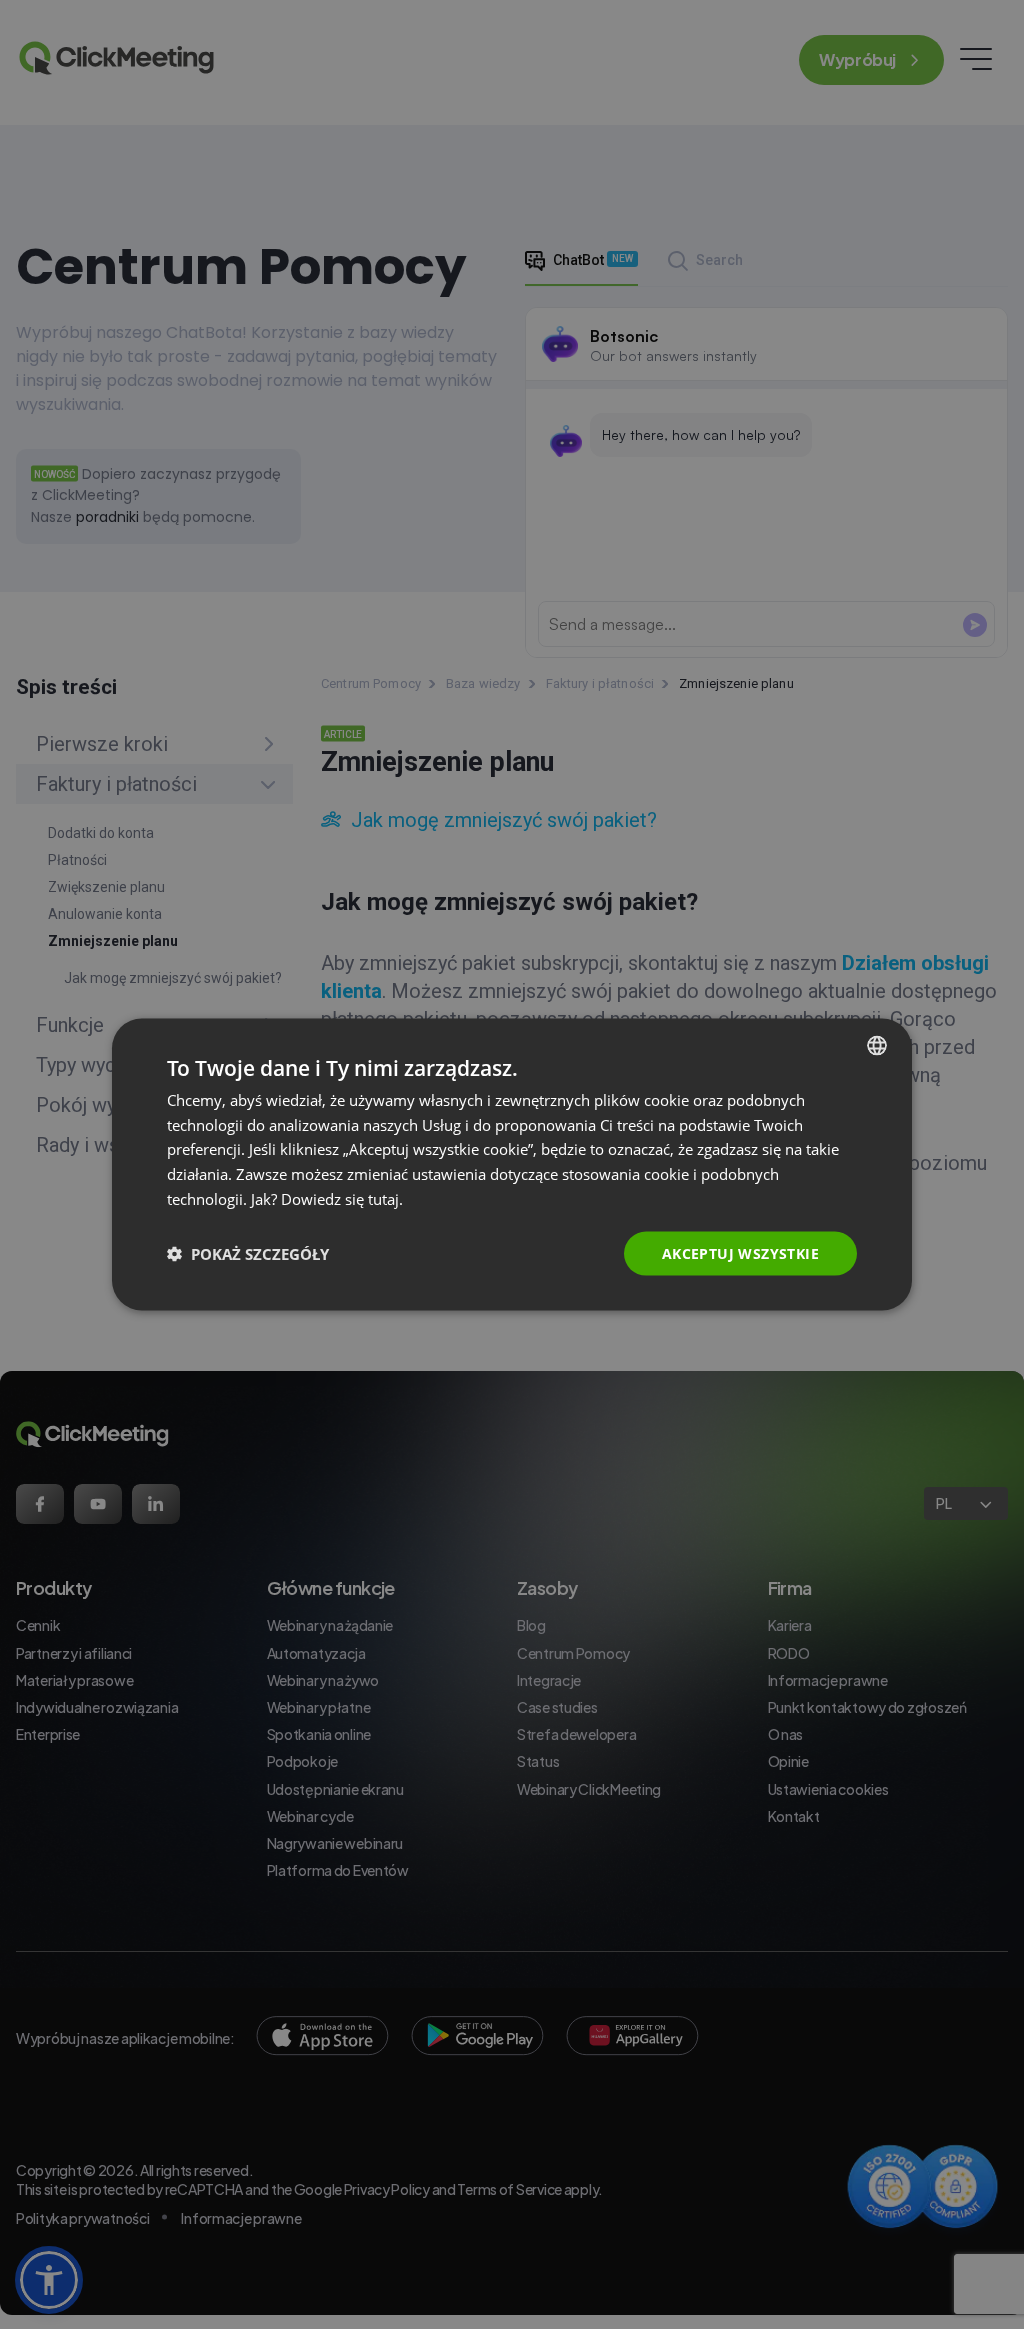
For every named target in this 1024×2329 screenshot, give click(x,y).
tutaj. (385, 1198)
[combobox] (877, 1045)
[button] (248, 1254)
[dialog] (512, 1164)
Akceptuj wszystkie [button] (740, 1252)
